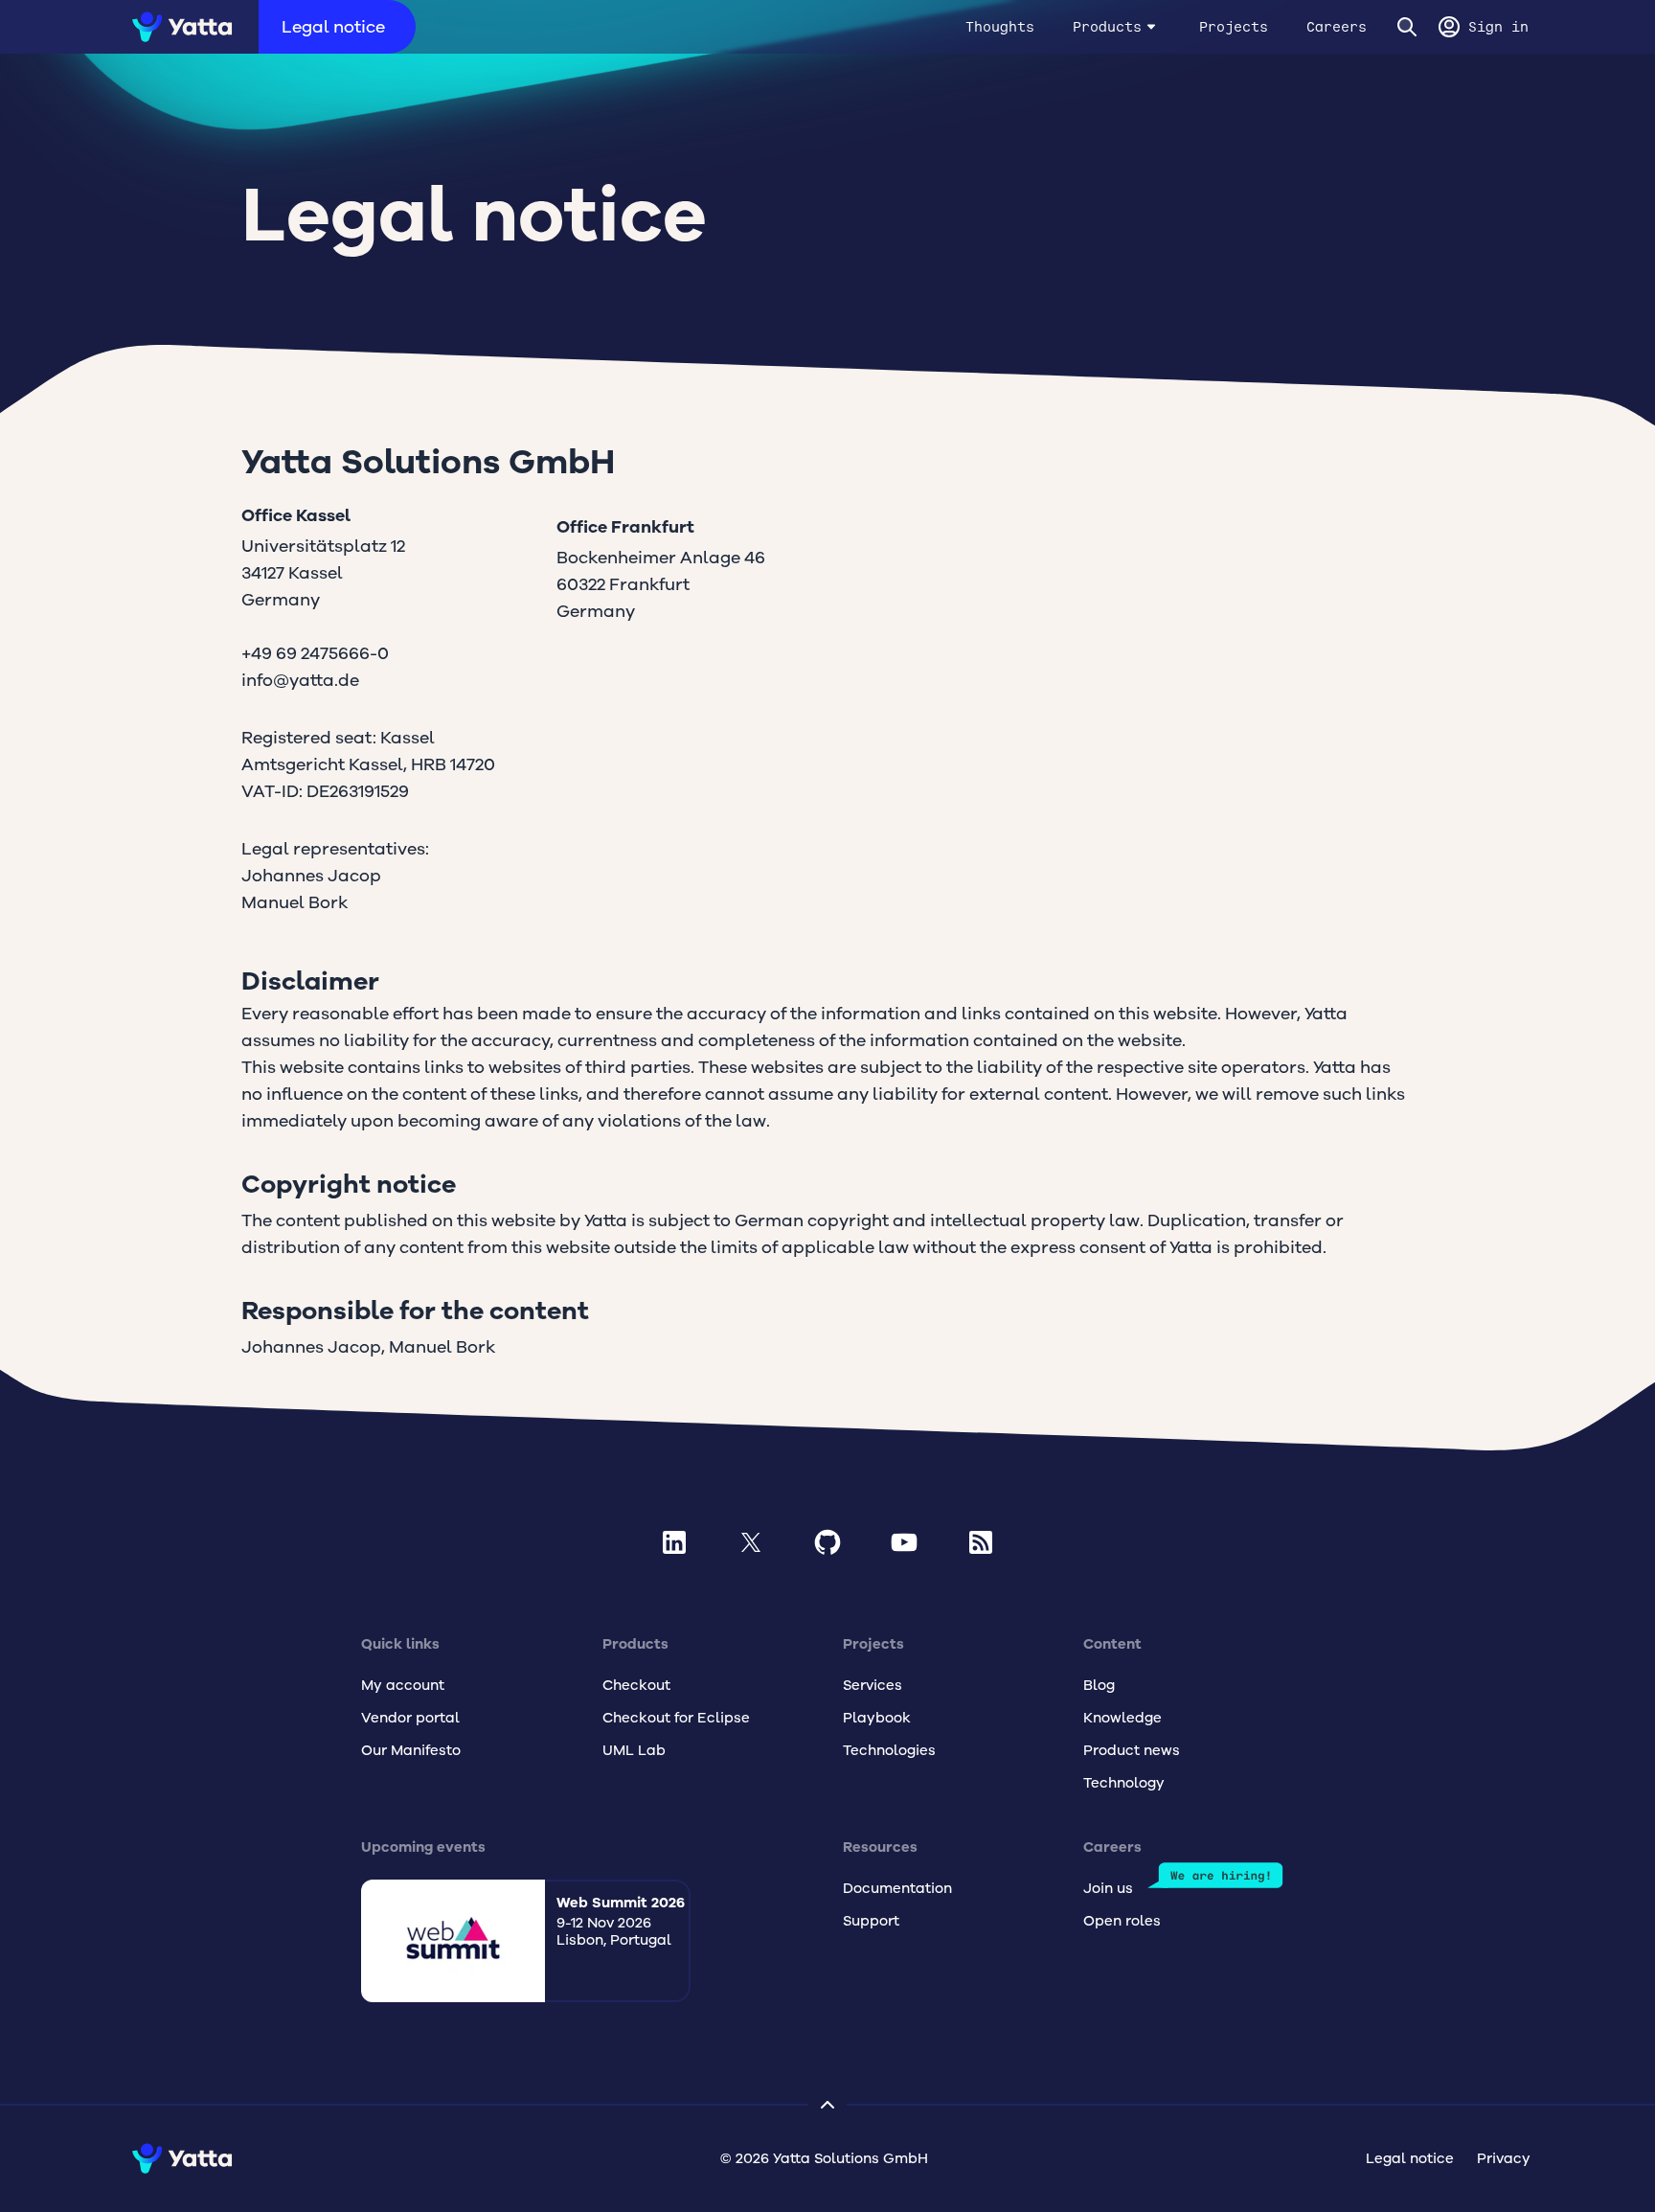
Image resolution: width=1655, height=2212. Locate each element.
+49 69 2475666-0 (315, 653)
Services (873, 1685)
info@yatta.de (300, 680)
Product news (1132, 1750)
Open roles (1122, 1921)
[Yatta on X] (751, 1542)
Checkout (636, 1685)
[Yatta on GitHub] (827, 1542)
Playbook (877, 1718)
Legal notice (333, 27)
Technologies (889, 1750)
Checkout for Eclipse (676, 1718)
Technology (1124, 1783)
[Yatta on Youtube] (904, 1542)
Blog (1099, 1685)
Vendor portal (410, 1718)
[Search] (1407, 27)
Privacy (1504, 2158)
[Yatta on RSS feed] (981, 1542)
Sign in (1498, 27)
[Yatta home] (175, 27)
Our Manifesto (411, 1750)
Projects (1234, 27)
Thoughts (1000, 27)
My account (403, 1685)
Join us (1108, 1888)
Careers (1337, 27)
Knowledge (1122, 1718)
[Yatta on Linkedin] (674, 1542)
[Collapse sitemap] (827, 2105)
